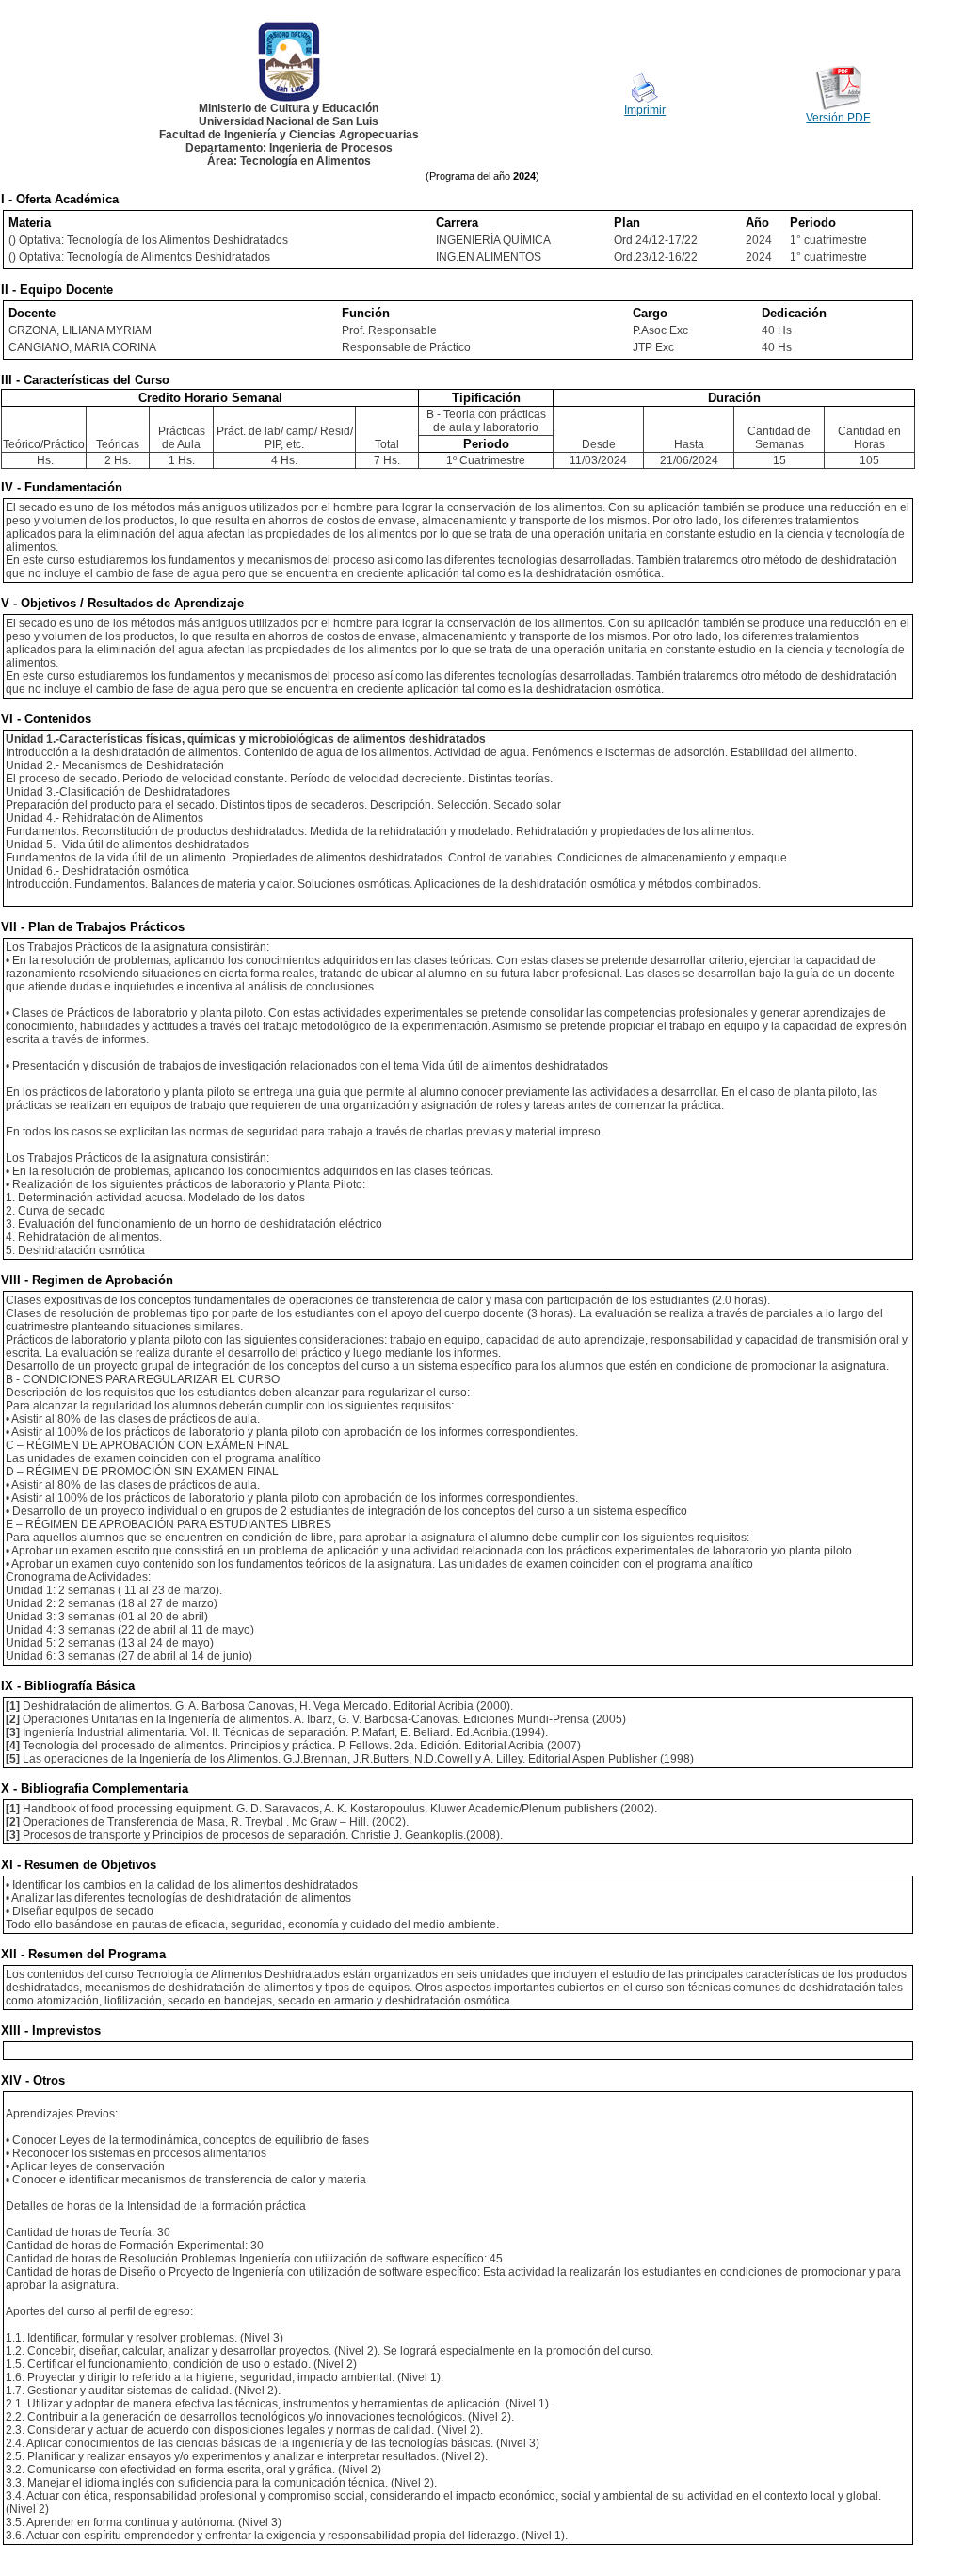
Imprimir (645, 110)
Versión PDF (838, 118)
